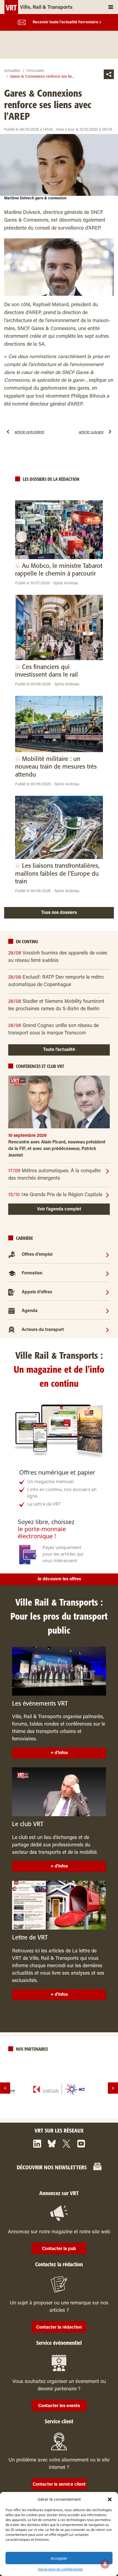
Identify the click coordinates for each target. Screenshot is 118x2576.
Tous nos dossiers (59, 913)
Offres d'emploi (37, 1255)
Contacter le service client (59, 2485)
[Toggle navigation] (111, 7)
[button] (110, 2499)
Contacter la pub (59, 2249)
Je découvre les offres (59, 1579)
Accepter (59, 2558)
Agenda (30, 1311)
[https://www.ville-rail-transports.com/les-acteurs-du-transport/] (107, 1330)
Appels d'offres (37, 1292)
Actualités (12, 71)
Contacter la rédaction (59, 2327)
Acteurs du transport (43, 1330)
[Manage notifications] (105, 2564)
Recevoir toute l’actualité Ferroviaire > (67, 23)
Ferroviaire (35, 71)
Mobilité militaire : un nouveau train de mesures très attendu (56, 767)
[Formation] (107, 1273)
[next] (113, 2088)
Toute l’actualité (59, 1050)
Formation (32, 1273)
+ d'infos (59, 1753)
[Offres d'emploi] (107, 1255)
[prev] (5, 2088)
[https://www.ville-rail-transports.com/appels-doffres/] (107, 1292)
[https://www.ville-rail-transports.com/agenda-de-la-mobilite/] (107, 1311)
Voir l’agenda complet (59, 1209)
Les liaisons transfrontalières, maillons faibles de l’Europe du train (57, 874)
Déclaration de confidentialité (60, 2569)
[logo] (59, 2089)
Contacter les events (59, 2406)
